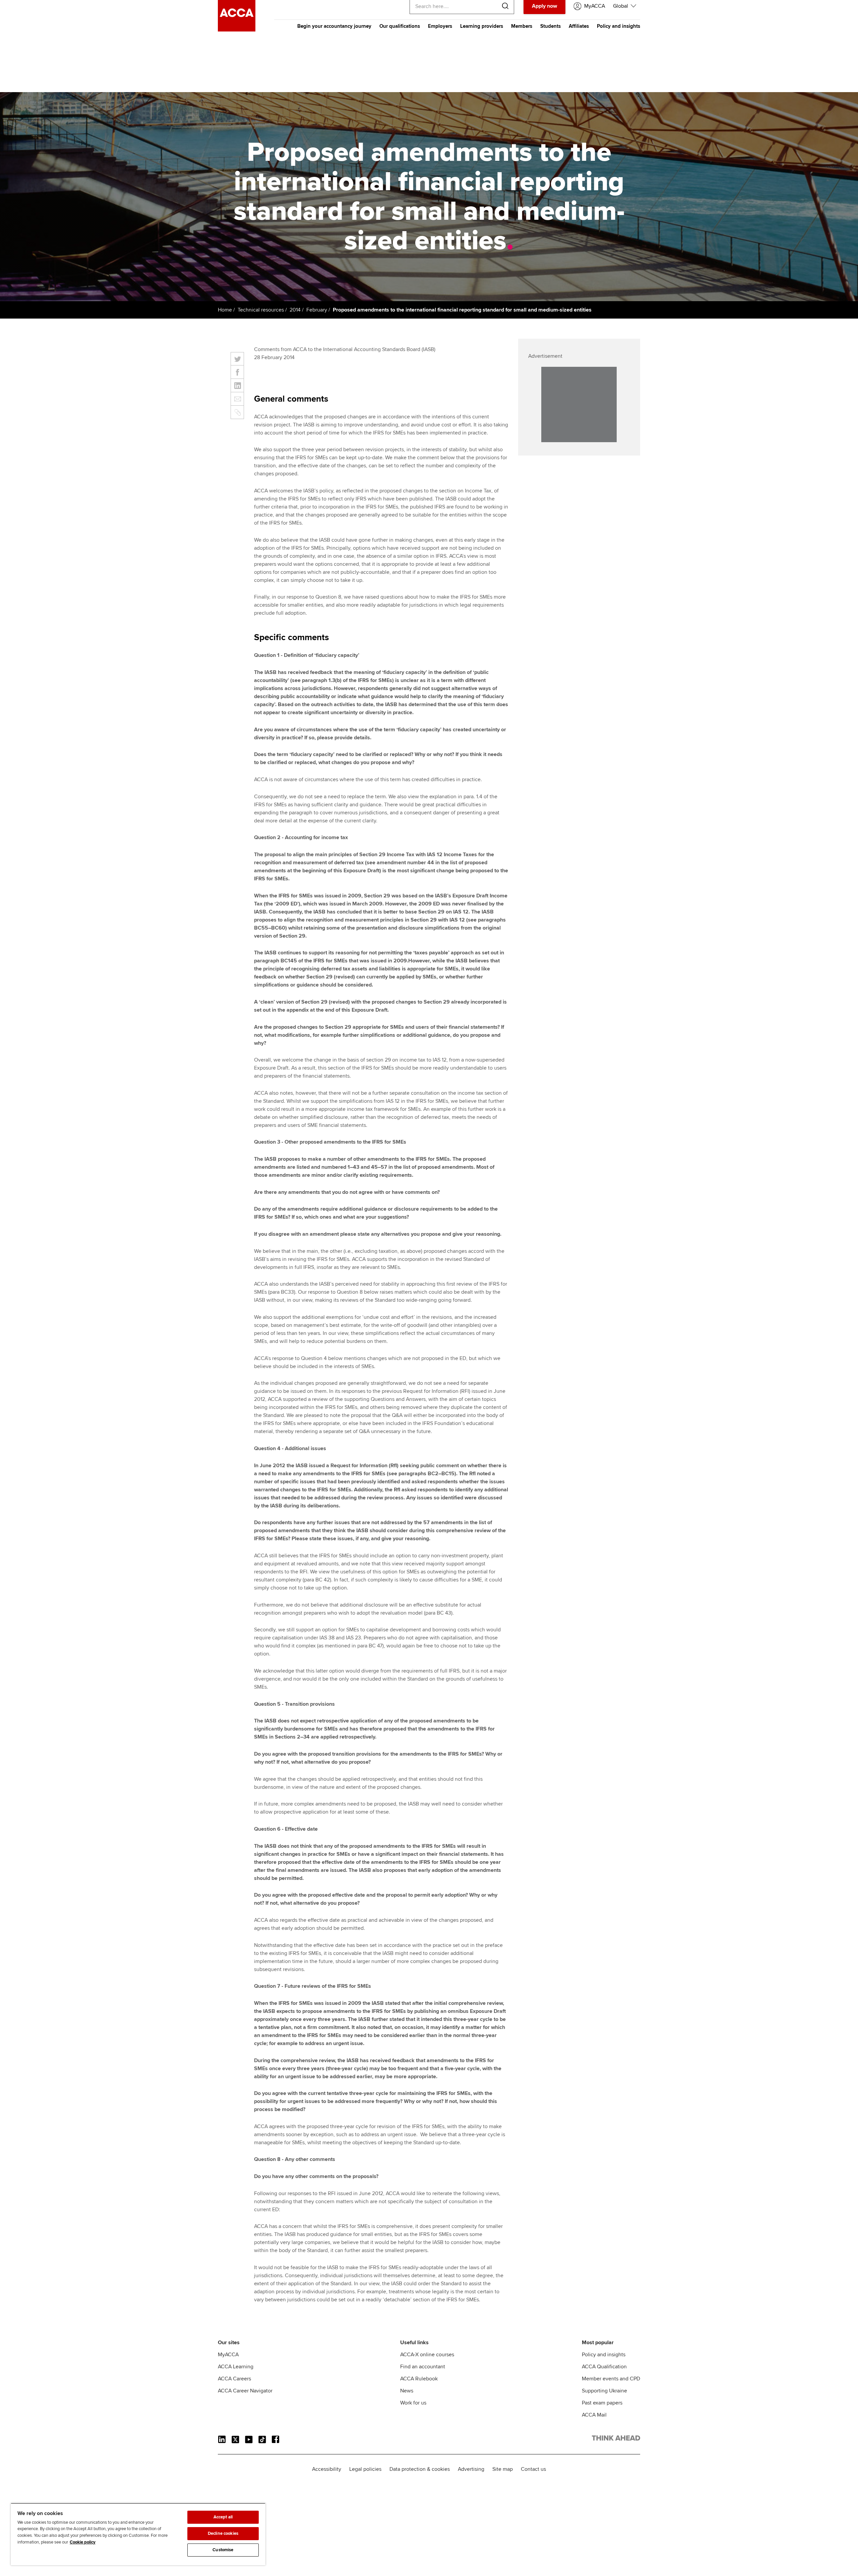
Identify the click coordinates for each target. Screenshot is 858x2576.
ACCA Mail (594, 2415)
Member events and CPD (611, 2379)
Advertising (471, 2469)
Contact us (533, 2469)
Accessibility (327, 2469)
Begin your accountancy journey (334, 26)
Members (522, 26)
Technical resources (261, 310)
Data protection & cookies (420, 2469)
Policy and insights (619, 26)
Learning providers (482, 26)
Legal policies (365, 2469)
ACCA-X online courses (427, 2355)
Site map (503, 2469)
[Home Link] (616, 2439)
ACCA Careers (234, 2379)
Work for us (413, 2403)
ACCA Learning (236, 2367)
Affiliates (579, 26)
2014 (295, 310)
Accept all (223, 2517)
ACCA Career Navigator (245, 2391)
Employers (440, 26)
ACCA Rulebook (419, 2379)
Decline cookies (223, 2533)
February (317, 310)
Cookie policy (83, 2542)
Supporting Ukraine (604, 2391)
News (407, 2391)
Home (225, 310)
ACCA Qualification (604, 2367)
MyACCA (228, 2355)
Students (550, 26)
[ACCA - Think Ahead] (237, 30)
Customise (223, 2550)
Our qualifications (400, 26)
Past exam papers (602, 2403)
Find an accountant (423, 2367)
